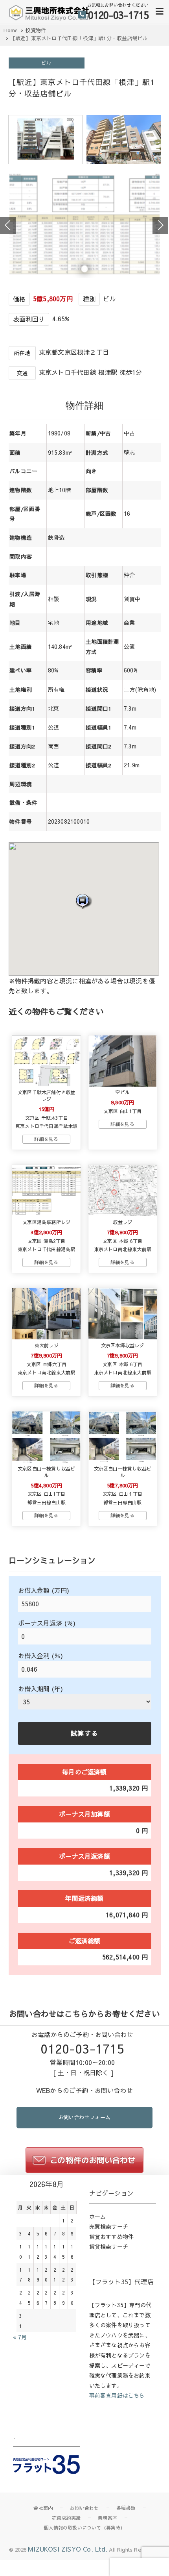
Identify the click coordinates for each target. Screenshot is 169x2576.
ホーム (98, 2217)
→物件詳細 (46, 1139)
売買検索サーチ (109, 2226)
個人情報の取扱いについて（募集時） (84, 2528)
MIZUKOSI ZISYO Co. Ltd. (68, 2549)
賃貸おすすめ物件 (112, 2237)
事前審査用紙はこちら (117, 2395)
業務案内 (107, 2518)
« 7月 (20, 2337)
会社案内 (43, 2508)
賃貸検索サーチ (109, 2246)
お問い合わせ (84, 2508)
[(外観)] (46, 161)
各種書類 (126, 2508)
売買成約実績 (66, 2518)
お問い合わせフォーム (84, 2117)
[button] (84, 901)
